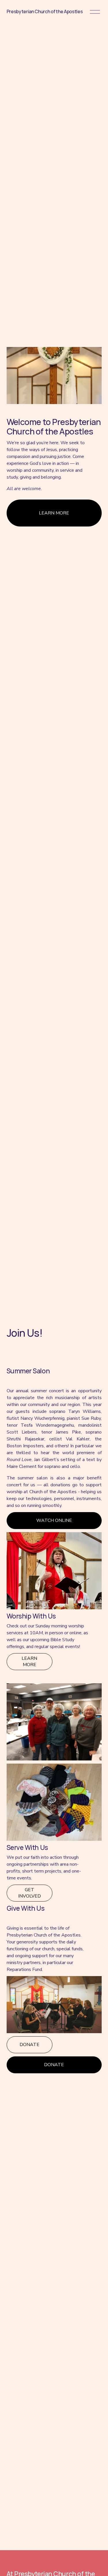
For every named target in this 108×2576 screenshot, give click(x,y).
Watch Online (54, 1520)
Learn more (29, 1662)
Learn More (54, 513)
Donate (30, 2045)
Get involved (30, 1893)
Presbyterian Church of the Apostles (45, 11)
